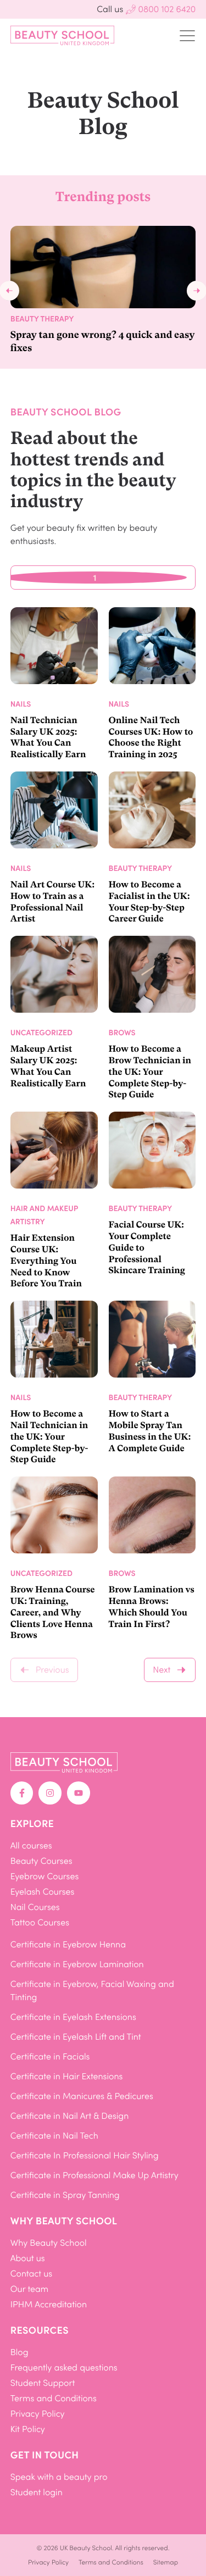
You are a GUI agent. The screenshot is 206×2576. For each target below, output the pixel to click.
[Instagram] (50, 1793)
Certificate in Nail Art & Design (70, 2116)
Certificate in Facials (50, 2056)
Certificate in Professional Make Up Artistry (94, 2175)
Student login (37, 2492)
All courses (31, 1845)
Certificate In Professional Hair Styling (85, 2155)
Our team (30, 2289)
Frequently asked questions (64, 2367)
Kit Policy (28, 2429)
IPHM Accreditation (49, 2304)
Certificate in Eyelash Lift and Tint (76, 2037)
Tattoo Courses (40, 1922)
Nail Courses (35, 1907)
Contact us (31, 2274)
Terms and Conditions (54, 2398)
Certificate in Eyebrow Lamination (77, 1964)
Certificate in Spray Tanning (65, 2195)
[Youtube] (79, 1793)
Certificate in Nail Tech (54, 2136)
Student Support (43, 2383)
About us (28, 2258)
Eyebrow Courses (45, 1876)
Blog (20, 2352)
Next (162, 1670)
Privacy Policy (38, 2414)
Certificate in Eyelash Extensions (73, 2017)
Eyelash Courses (43, 1892)
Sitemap (166, 2562)
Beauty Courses (41, 1861)
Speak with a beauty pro (59, 2477)
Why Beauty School (49, 2243)
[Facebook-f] (22, 1793)
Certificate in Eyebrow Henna (68, 1944)
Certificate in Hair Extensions (67, 2076)
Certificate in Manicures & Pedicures (82, 2096)
